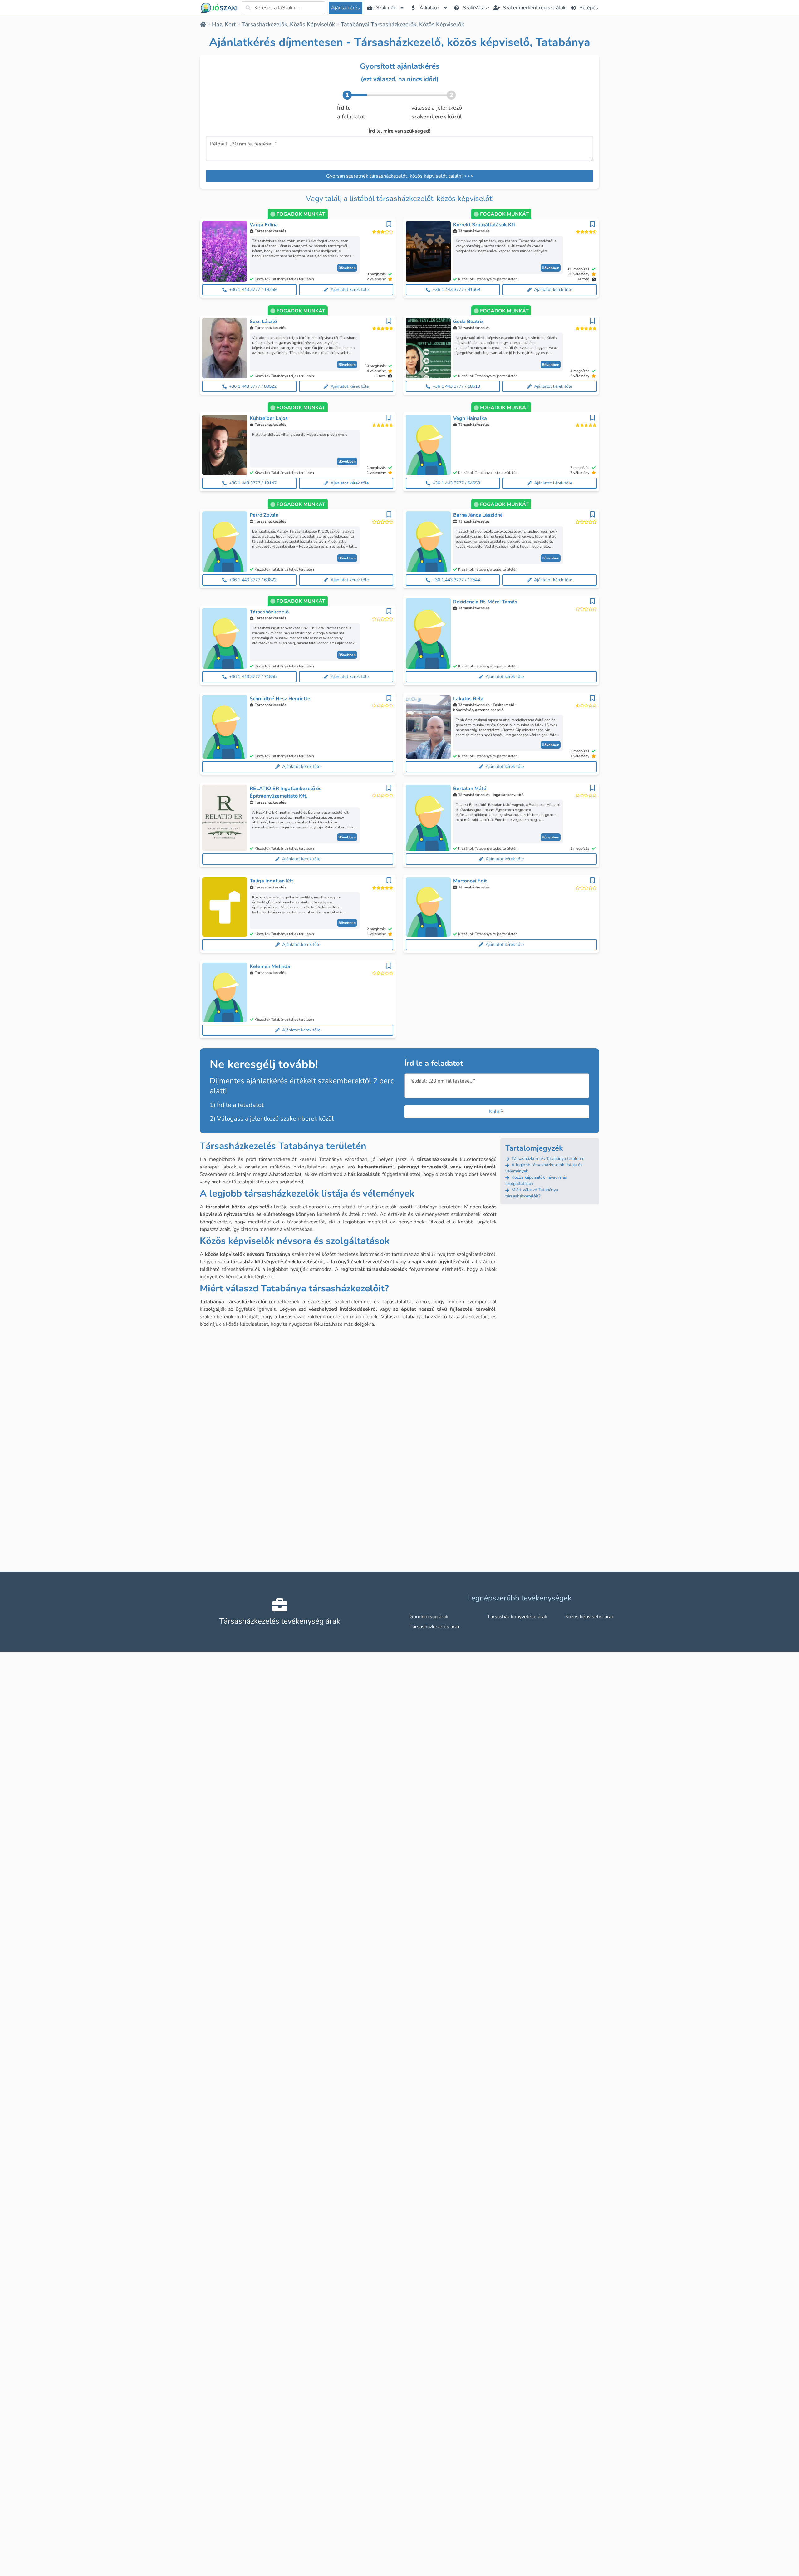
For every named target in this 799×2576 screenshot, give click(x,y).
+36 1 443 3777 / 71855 (253, 677)
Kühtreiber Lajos (269, 418)
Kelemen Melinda (270, 966)
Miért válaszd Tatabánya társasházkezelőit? (532, 1193)
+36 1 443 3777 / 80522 (253, 386)
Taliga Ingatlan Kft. (272, 881)
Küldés (497, 1112)
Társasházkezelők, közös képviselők (288, 24)
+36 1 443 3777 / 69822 (253, 580)
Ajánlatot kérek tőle (350, 290)
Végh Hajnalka (470, 418)
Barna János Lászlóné (478, 515)
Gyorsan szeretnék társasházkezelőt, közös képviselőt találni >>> (400, 176)
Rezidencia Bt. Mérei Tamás (485, 602)
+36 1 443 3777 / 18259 (253, 290)
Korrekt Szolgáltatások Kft (484, 225)
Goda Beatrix (468, 322)
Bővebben (347, 268)
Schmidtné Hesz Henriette (280, 699)
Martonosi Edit (470, 881)
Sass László (263, 322)
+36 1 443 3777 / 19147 (253, 483)
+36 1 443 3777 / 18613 (456, 386)
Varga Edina (264, 225)
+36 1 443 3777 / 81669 (456, 290)
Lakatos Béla (468, 699)
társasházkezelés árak (435, 1627)
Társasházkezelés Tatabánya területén (547, 1159)
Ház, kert (224, 24)
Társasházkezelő (269, 612)
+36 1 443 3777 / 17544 (456, 580)
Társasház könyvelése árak (517, 1617)
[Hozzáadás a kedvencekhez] (389, 224)
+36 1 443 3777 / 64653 (456, 483)
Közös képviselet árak (590, 1617)
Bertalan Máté (470, 789)
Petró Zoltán (264, 515)
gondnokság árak (429, 1617)
